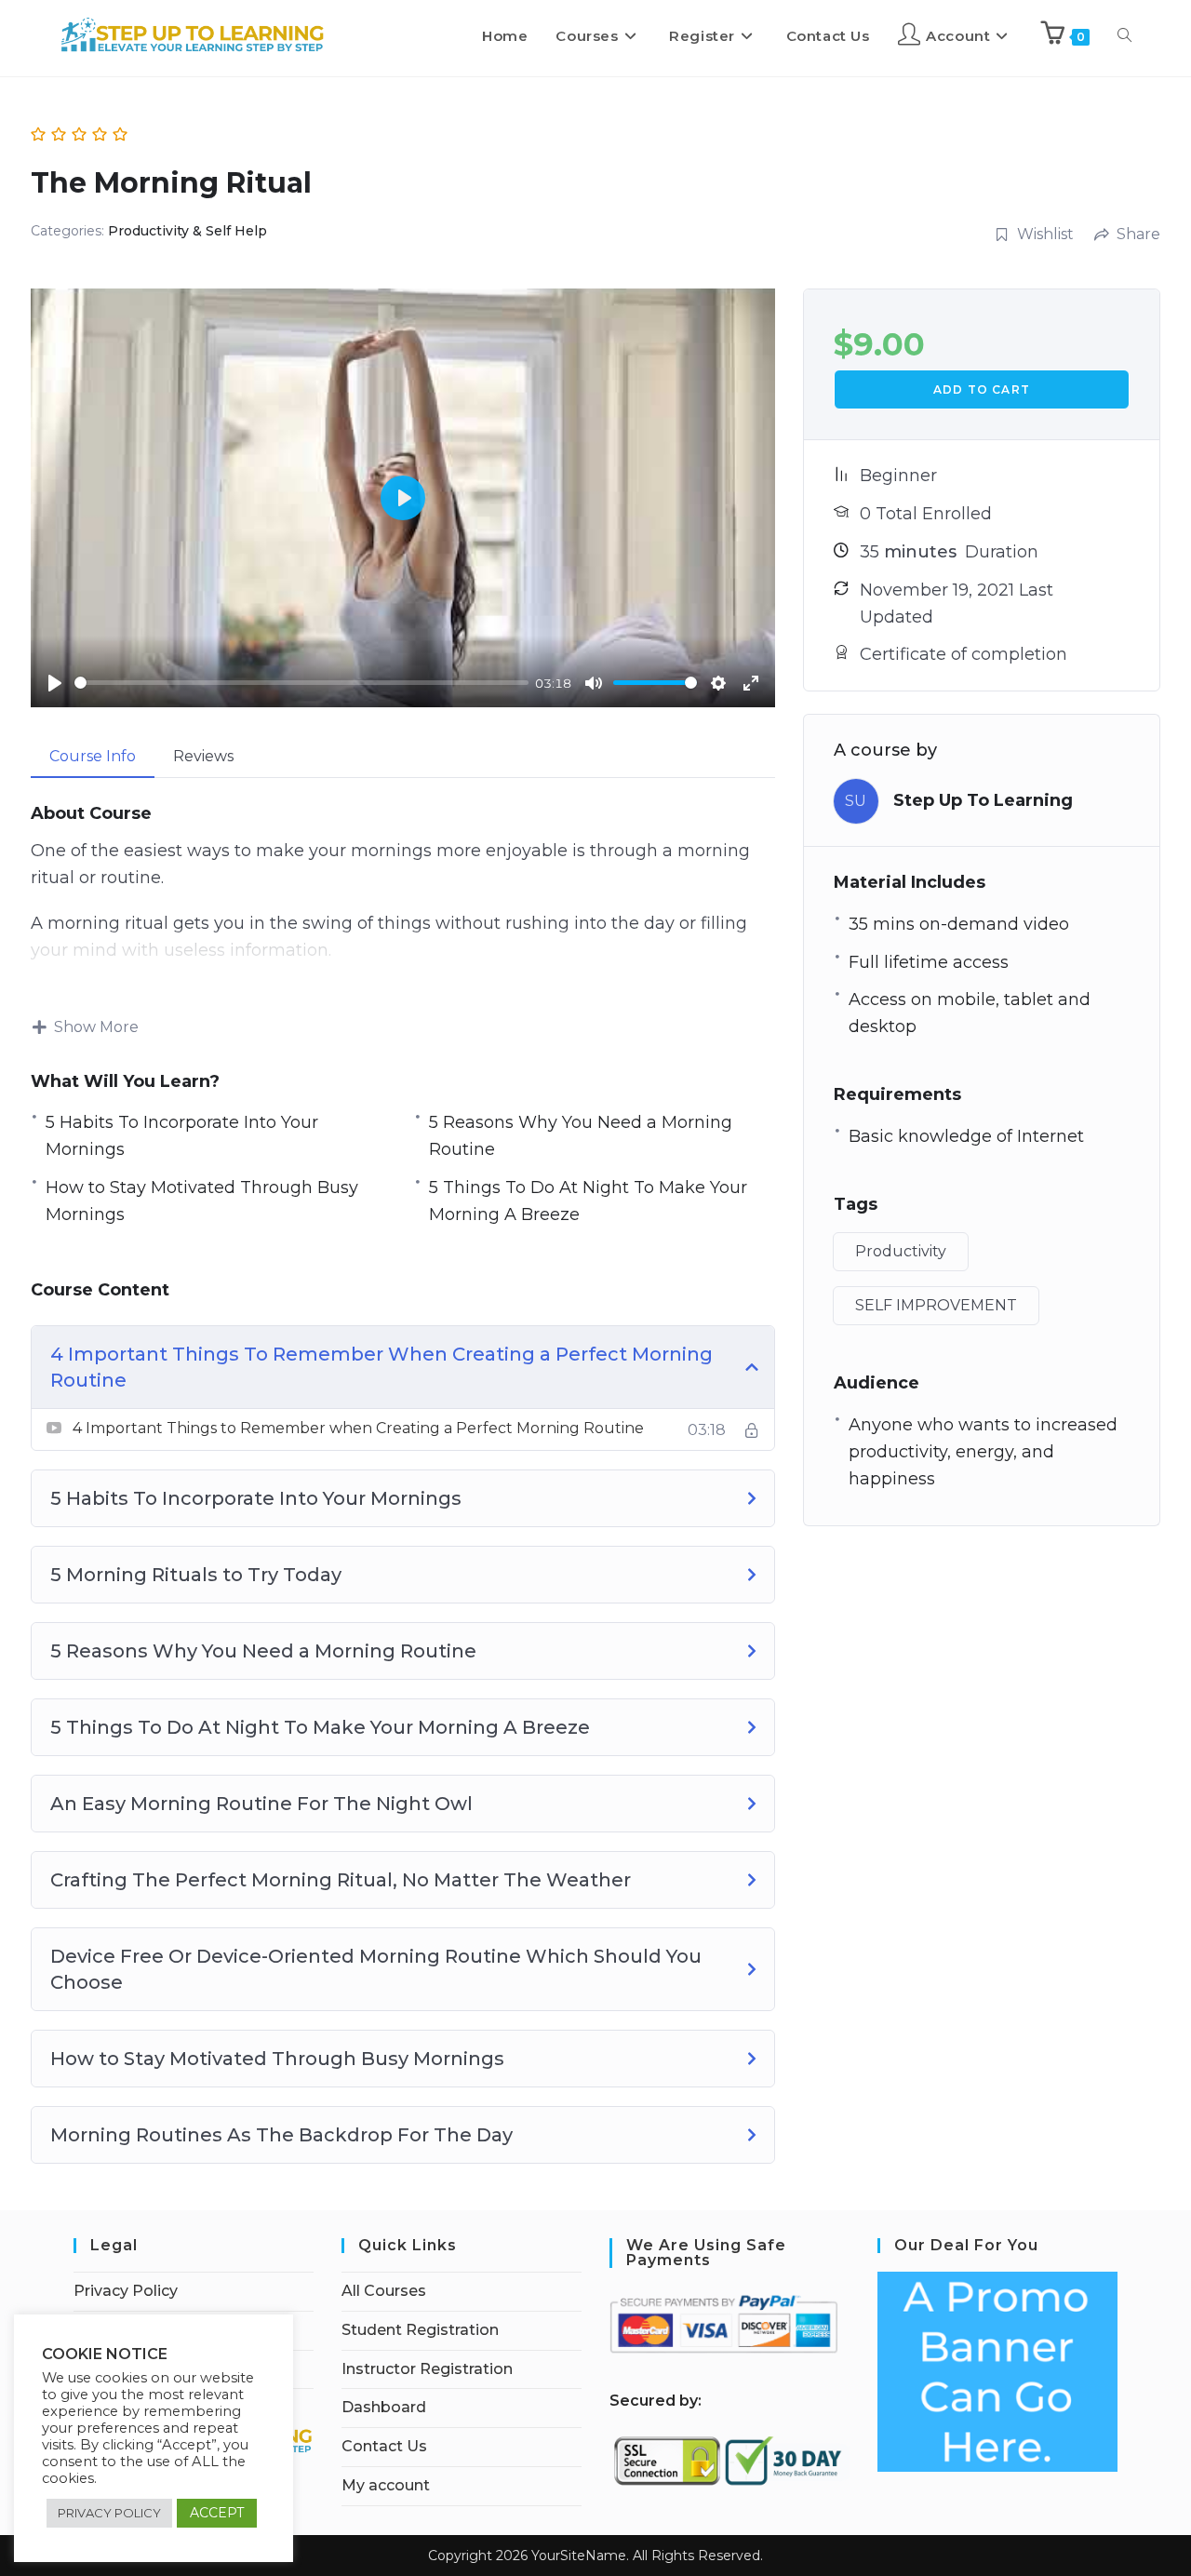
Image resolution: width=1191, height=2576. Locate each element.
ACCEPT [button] (217, 2513)
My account (386, 2485)
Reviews (203, 756)
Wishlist (1045, 234)
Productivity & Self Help (187, 231)
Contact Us (384, 2446)
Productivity (901, 1251)
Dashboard (384, 2407)
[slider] (301, 683)
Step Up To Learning (983, 800)
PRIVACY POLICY (109, 2513)
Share (1138, 234)
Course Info (93, 756)
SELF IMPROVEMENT (936, 1305)
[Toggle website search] (1124, 36)
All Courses (384, 2291)
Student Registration (420, 2330)
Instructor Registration (427, 2369)
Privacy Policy (126, 2291)
